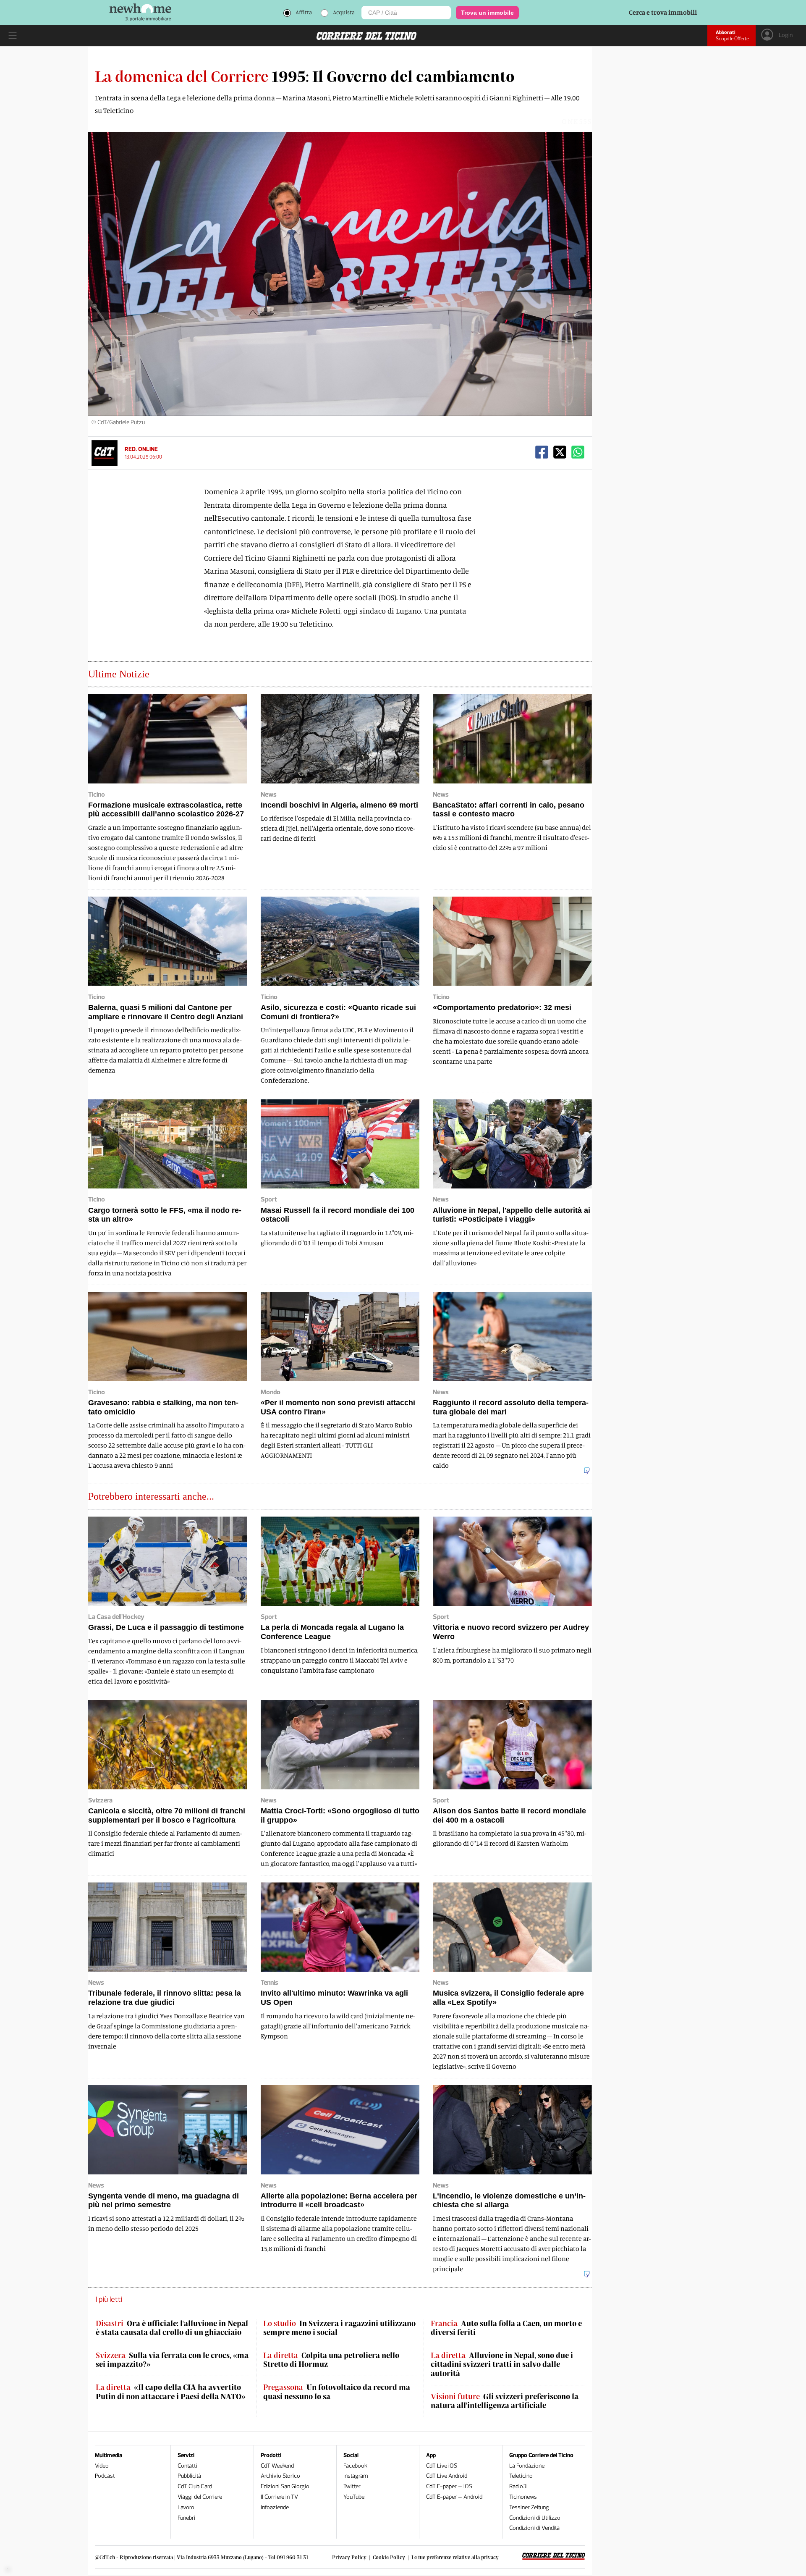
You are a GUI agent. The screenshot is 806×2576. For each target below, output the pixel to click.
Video (102, 2466)
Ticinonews (523, 2497)
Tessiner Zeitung (529, 2507)
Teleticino (521, 2476)
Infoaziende (275, 2507)
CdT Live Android (447, 2476)
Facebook (355, 2466)
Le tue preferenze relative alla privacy (455, 2557)
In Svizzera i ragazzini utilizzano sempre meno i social (339, 2328)
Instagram (356, 2476)
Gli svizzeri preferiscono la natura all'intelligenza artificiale (505, 2401)
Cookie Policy (389, 2557)
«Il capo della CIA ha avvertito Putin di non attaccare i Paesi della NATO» (171, 2392)
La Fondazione (527, 2466)
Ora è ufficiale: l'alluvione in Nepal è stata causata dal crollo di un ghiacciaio (172, 2328)
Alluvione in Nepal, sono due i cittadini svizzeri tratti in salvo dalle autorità (502, 2364)
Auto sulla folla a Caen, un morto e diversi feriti (506, 2328)
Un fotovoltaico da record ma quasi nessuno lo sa (337, 2392)
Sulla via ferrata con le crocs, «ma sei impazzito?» (172, 2360)
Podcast (105, 2476)
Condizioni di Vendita (534, 2528)
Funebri (186, 2518)
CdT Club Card (195, 2486)
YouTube (354, 2497)
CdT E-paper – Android (454, 2497)
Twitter (352, 2486)
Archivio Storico (280, 2476)
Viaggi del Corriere (200, 2497)
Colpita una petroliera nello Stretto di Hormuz (331, 2360)
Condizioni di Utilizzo (535, 2518)
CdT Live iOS (442, 2466)
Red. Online (141, 449)
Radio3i (518, 2486)
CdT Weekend (277, 2466)
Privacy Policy (349, 2557)
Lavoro (186, 2507)
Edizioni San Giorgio (285, 2486)
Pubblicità (189, 2476)
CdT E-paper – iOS (449, 2486)
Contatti (187, 2466)
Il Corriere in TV (279, 2497)
